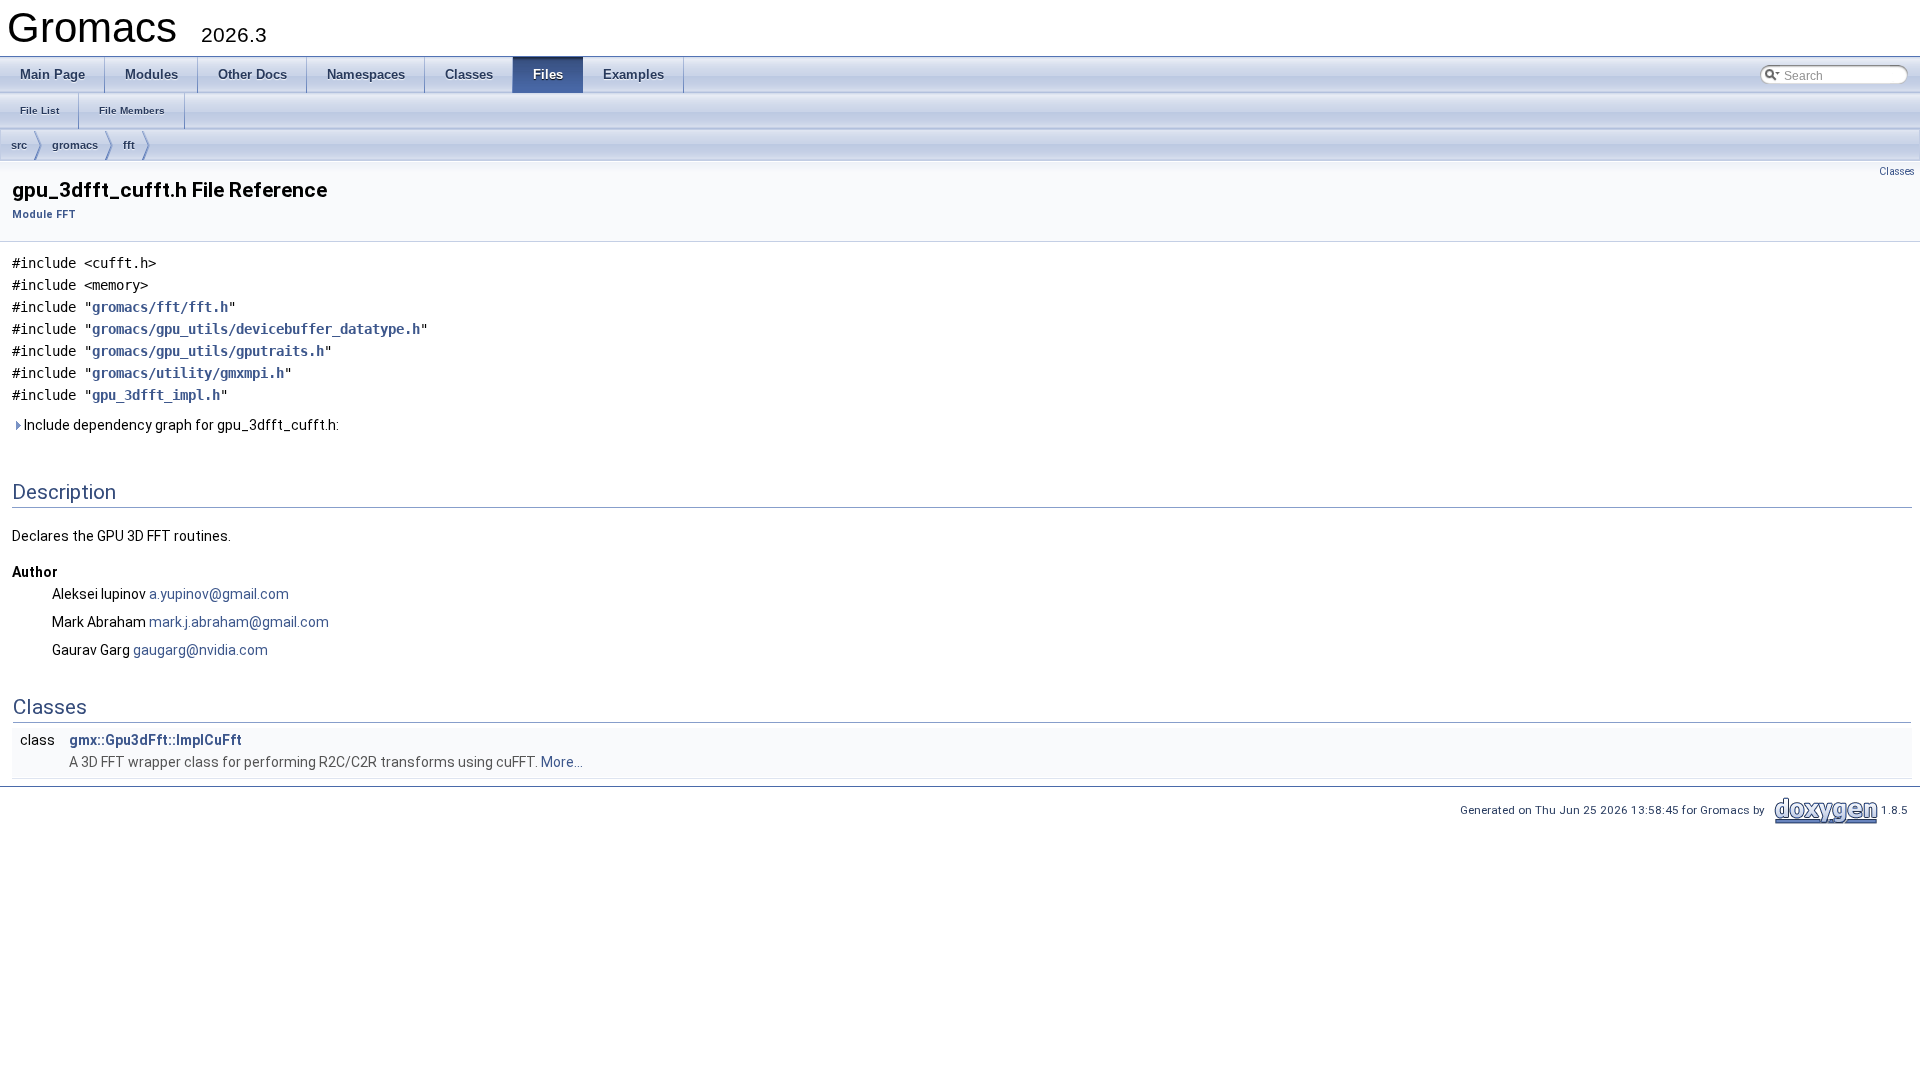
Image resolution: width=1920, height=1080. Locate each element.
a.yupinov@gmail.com (219, 594)
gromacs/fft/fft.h (160, 307)
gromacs (75, 145)
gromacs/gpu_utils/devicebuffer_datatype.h (256, 329)
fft (129, 145)
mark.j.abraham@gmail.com (239, 622)
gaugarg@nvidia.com (200, 650)
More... (562, 762)
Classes (1897, 171)
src (19, 145)
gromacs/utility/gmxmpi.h (188, 373)
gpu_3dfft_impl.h (156, 395)
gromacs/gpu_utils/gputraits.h (208, 351)
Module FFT (44, 214)
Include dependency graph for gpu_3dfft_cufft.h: (180, 425)
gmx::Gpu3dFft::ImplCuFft (155, 740)
